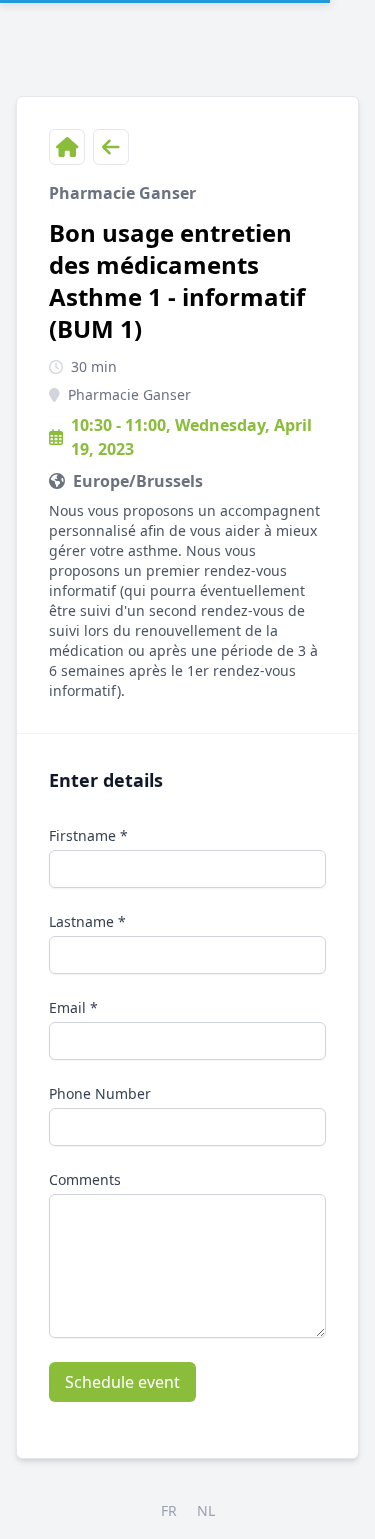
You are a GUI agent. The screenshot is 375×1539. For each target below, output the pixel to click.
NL (206, 1510)
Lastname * (87, 921)
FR (169, 1510)
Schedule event (122, 1382)
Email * (73, 1007)
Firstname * (88, 835)
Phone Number (100, 1093)
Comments (85, 1179)
